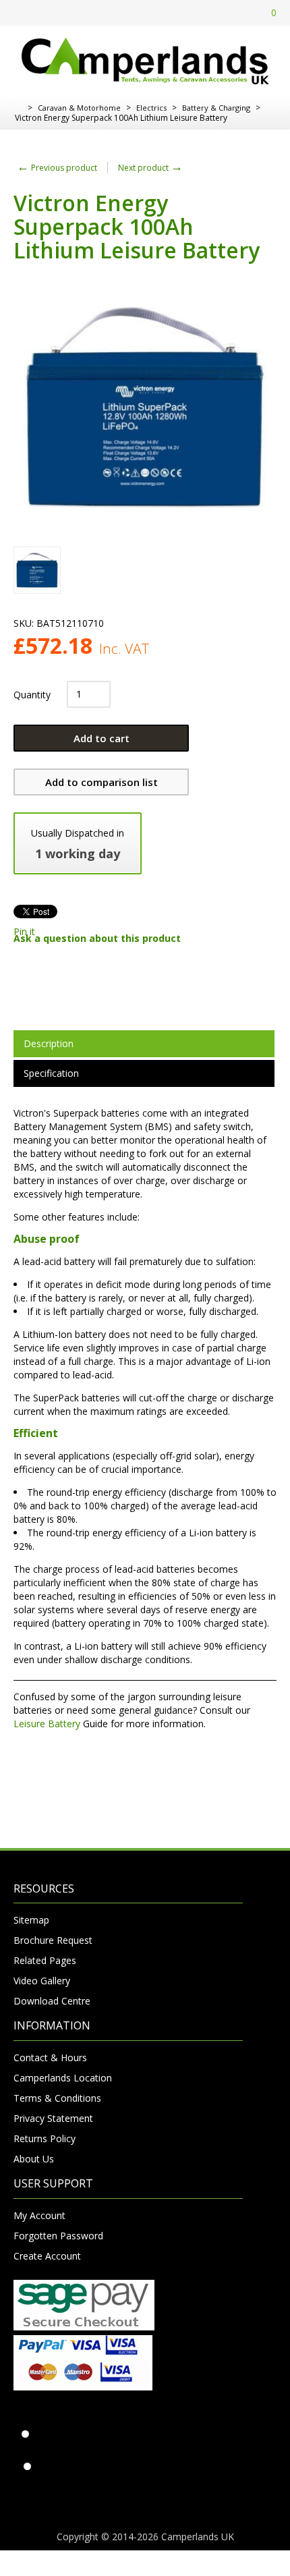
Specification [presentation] (51, 1073)
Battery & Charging (216, 108)
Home (19, 108)
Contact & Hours (50, 2057)
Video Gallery (42, 1981)
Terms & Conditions (57, 2098)
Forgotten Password (58, 2236)
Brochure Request (53, 1940)
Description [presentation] (49, 1043)
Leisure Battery (47, 1724)
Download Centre (52, 2001)
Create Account (47, 2256)
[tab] (144, 1044)
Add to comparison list (101, 782)
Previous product (57, 168)
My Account (39, 2215)
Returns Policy (45, 2138)
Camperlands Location (63, 2078)
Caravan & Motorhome (79, 108)
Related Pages (45, 1960)
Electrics (151, 108)
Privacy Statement (53, 2118)
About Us (34, 2159)
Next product (150, 168)
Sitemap (31, 1920)
